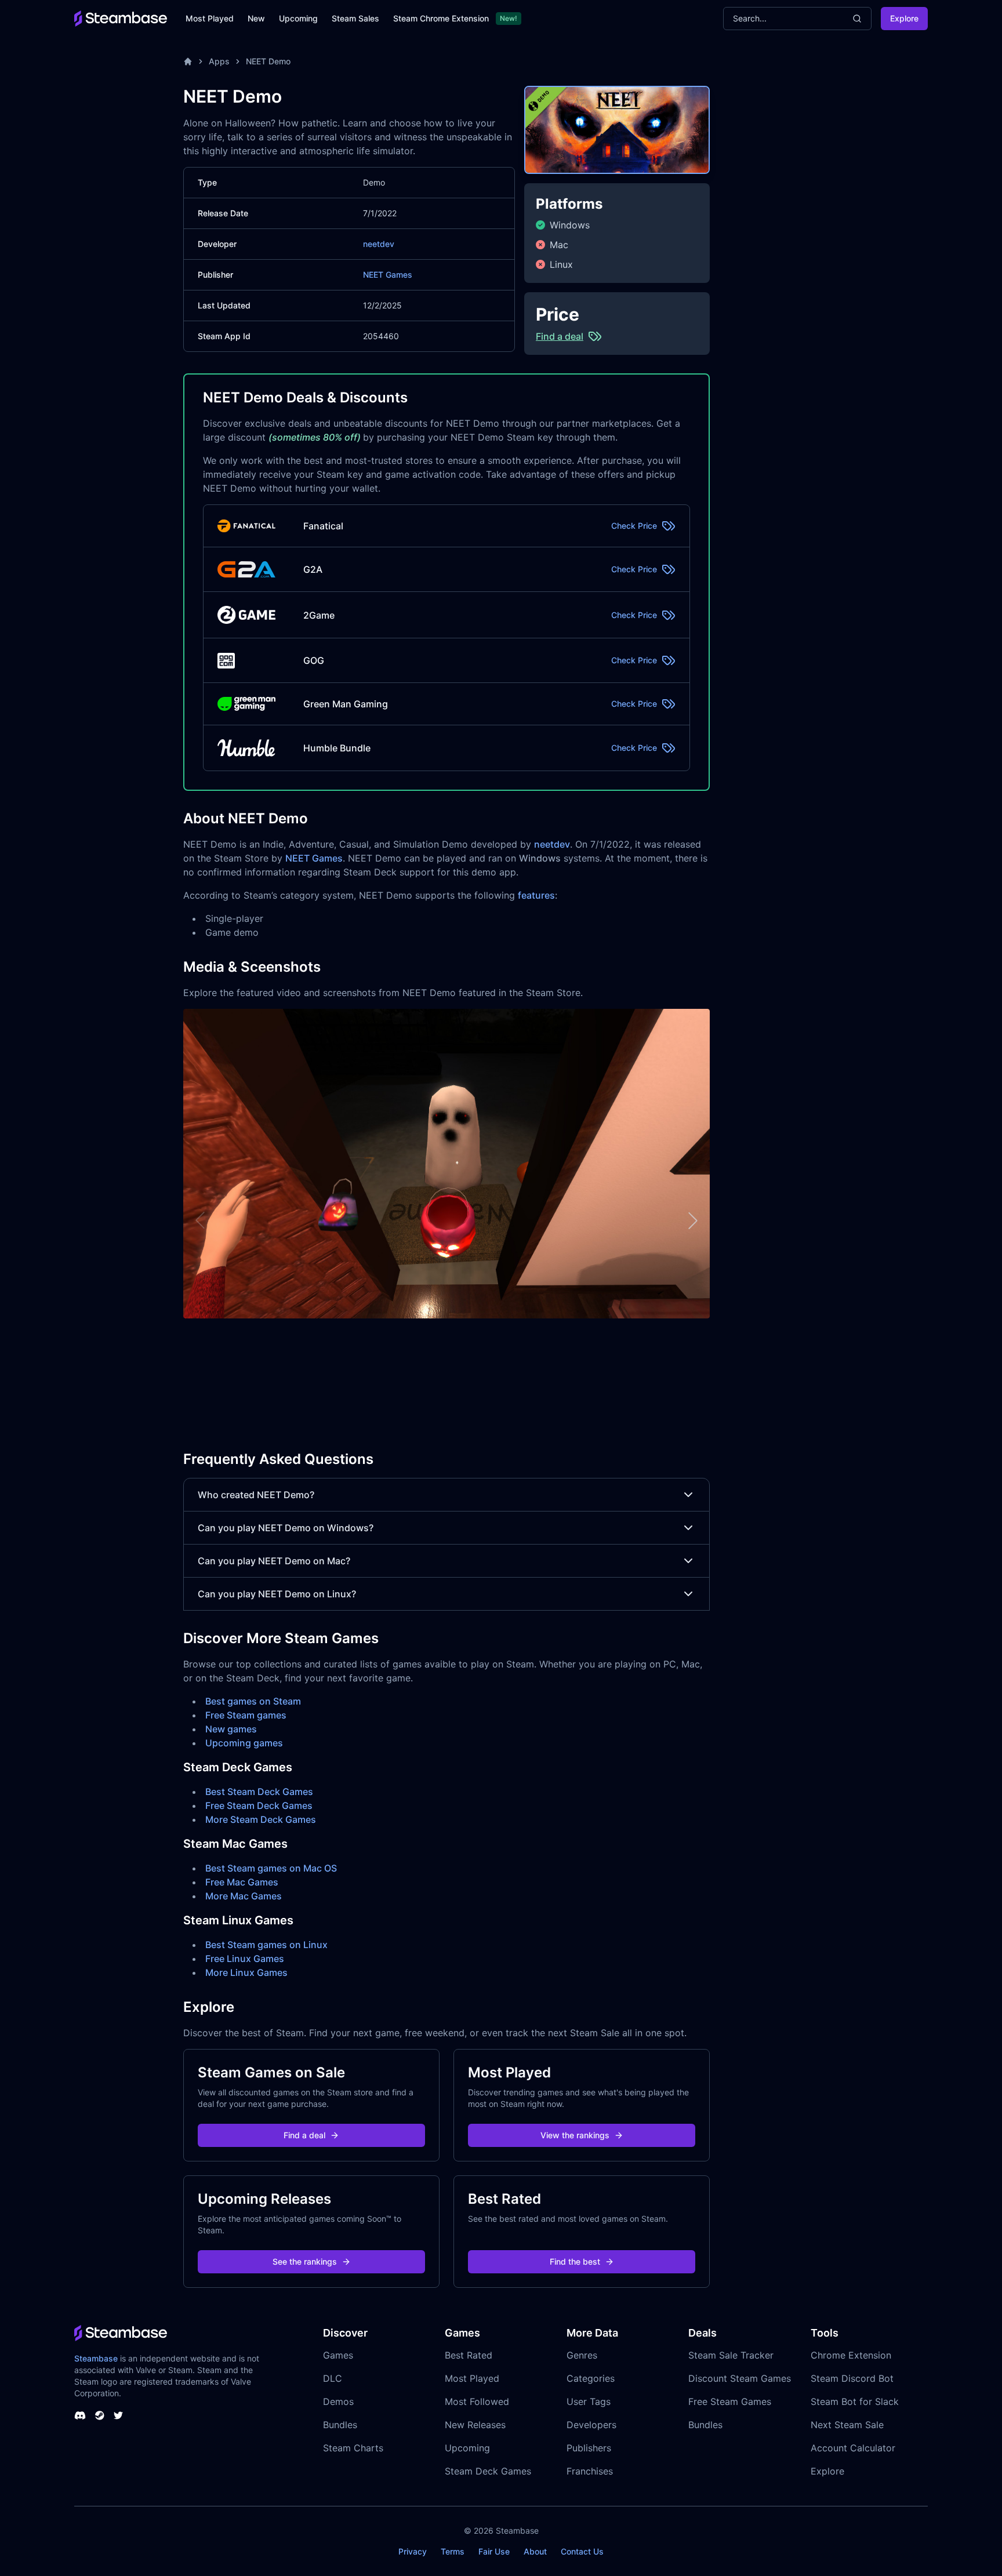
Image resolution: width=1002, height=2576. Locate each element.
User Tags (589, 2401)
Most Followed (477, 2401)
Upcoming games (244, 1743)
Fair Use (494, 2551)
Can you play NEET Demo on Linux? (277, 1594)
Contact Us (582, 2551)
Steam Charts (353, 2448)
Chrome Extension (851, 2355)
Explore (904, 18)
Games (338, 2355)
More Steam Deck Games (261, 1819)
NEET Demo (268, 61)
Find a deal (304, 2135)
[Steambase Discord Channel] (80, 2415)
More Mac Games (244, 1896)
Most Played (210, 18)
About (535, 2551)
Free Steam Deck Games (259, 1805)
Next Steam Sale (847, 2425)
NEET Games (388, 275)
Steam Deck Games (488, 2471)
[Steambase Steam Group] (100, 2415)
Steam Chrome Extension (441, 18)
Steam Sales (355, 18)
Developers (591, 2425)
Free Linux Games (245, 1959)
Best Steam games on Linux (266, 1945)
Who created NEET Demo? (256, 1495)
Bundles (340, 2425)
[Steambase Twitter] (118, 2415)
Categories (591, 2378)
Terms (453, 2551)
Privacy (413, 2551)
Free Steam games (246, 1715)
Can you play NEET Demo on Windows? (286, 1528)
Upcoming (298, 18)
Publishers (589, 2448)
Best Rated (469, 2355)
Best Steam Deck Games (259, 1792)
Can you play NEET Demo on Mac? (274, 1561)
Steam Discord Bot (852, 2378)
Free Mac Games (242, 1882)
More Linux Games (246, 1972)
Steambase (96, 2358)
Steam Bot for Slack (855, 2401)
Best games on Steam (253, 1701)
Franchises (590, 2471)
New (256, 18)
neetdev (379, 244)
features (536, 895)
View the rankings (575, 2135)
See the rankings (305, 2261)
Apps (219, 61)
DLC (333, 2378)
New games (231, 1729)
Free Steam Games (730, 2401)
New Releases (475, 2425)
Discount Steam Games (740, 2378)
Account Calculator (853, 2448)
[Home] (188, 61)
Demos (338, 2401)
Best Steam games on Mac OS (271, 1868)
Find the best (575, 2261)
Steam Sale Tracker (731, 2355)
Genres (582, 2355)
